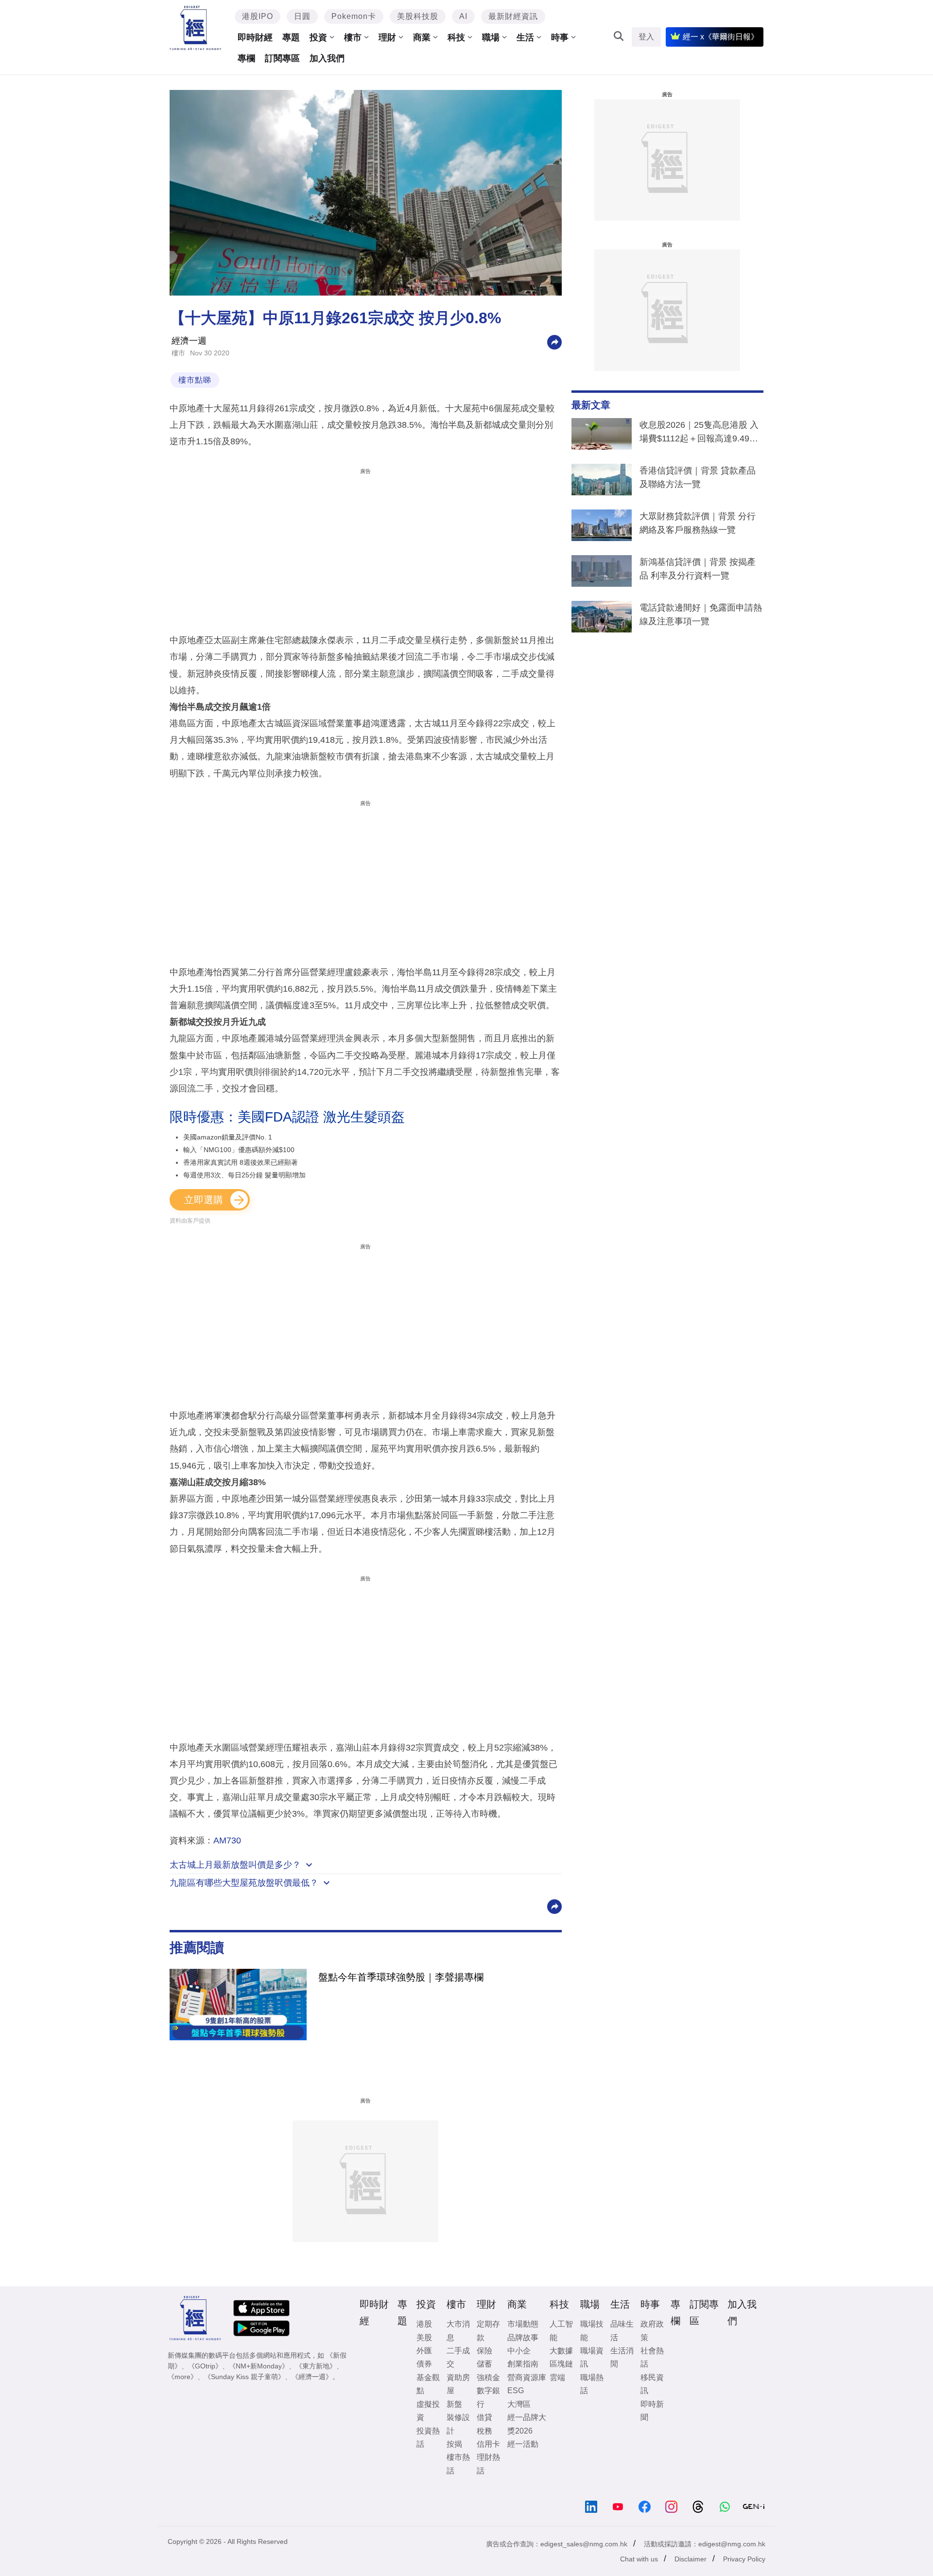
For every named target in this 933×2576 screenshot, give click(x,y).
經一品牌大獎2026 (527, 2424)
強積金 (488, 2377)
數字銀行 (488, 2397)
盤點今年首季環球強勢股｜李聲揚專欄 (401, 1977)
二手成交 (458, 2357)
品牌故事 (523, 2338)
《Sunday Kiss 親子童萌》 (244, 2377)
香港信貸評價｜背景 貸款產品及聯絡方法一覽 (698, 477)
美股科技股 (418, 16)
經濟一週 (189, 341)
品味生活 (622, 2331)
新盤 (454, 2404)
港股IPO (258, 16)
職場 (491, 37)
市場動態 (523, 2324)
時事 (560, 37)
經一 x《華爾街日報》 (721, 37)
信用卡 (488, 2444)
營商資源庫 (527, 2377)
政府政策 (652, 2331)
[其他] (554, 342)
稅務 (484, 2431)
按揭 (454, 2444)
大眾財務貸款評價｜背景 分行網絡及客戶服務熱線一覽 (698, 523)
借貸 (484, 2417)
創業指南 (523, 2364)
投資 (318, 37)
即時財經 (255, 37)
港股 (424, 2324)
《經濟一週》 (312, 2377)
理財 (387, 37)
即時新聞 (652, 2411)
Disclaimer (691, 2559)
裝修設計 (458, 2424)
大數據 (561, 2351)
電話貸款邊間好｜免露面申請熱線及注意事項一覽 (701, 614)
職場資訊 (592, 2357)
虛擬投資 (428, 2411)
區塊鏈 (561, 2364)
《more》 (182, 2377)
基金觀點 (428, 2384)
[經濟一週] (196, 28)
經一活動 (523, 2444)
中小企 (519, 2351)
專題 (291, 37)
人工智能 (561, 2331)
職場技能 (592, 2331)
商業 (422, 37)
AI (463, 16)
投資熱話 (428, 2437)
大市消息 (458, 2331)
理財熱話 (488, 2464)
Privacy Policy (744, 2559)
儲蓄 (484, 2364)
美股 (424, 2338)
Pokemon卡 (354, 16)
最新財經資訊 (513, 16)
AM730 (227, 1840)
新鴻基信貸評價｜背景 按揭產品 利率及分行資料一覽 (698, 569)
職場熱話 (592, 2384)
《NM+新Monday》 (259, 2366)
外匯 (424, 2351)
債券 (424, 2364)
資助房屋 (458, 2384)
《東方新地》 (316, 2366)
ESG (516, 2391)
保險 (484, 2351)
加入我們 (327, 58)
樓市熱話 (458, 2464)
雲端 (557, 2377)
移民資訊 (652, 2384)
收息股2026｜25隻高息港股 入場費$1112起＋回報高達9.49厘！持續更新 (699, 434)
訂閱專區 (282, 58)
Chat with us (639, 2559)
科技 (456, 37)
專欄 (246, 58)
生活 (525, 37)
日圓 (302, 16)
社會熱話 (652, 2357)
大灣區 (519, 2404)
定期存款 (488, 2331)
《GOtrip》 (205, 2366)
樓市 (353, 37)
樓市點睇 (195, 380)
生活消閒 (622, 2357)
